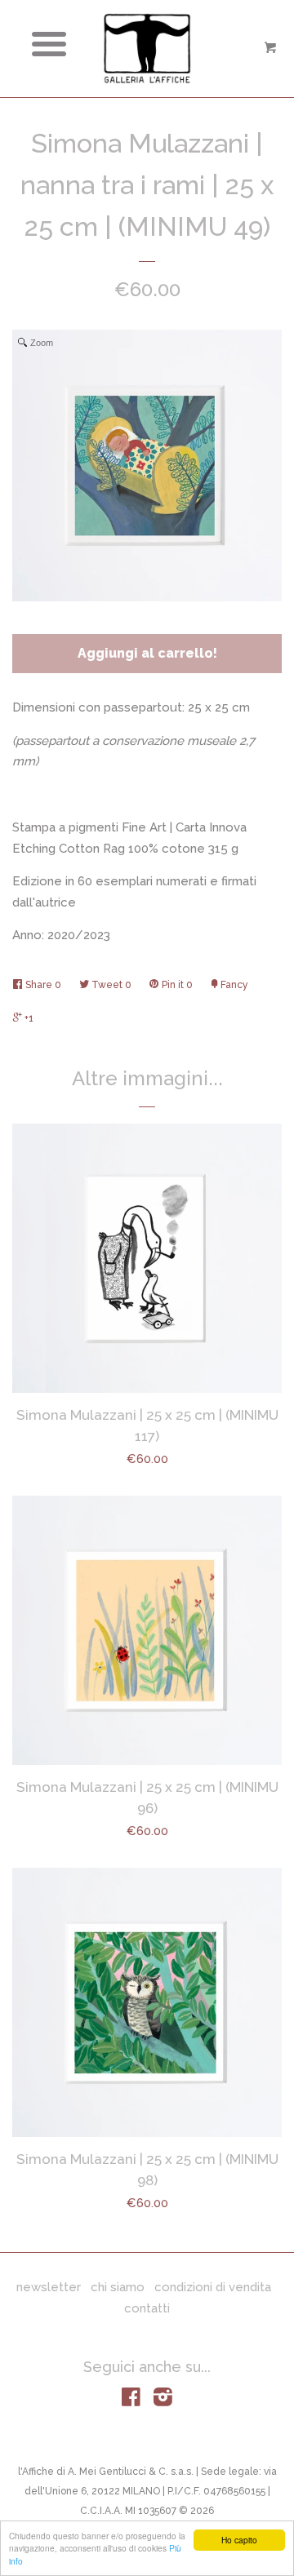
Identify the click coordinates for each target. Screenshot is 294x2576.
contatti (147, 2308)
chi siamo (118, 2287)
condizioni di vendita (213, 2287)
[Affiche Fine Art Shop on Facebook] (131, 2401)
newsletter (49, 2287)
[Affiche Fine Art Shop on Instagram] (163, 2401)
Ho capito (239, 2540)
